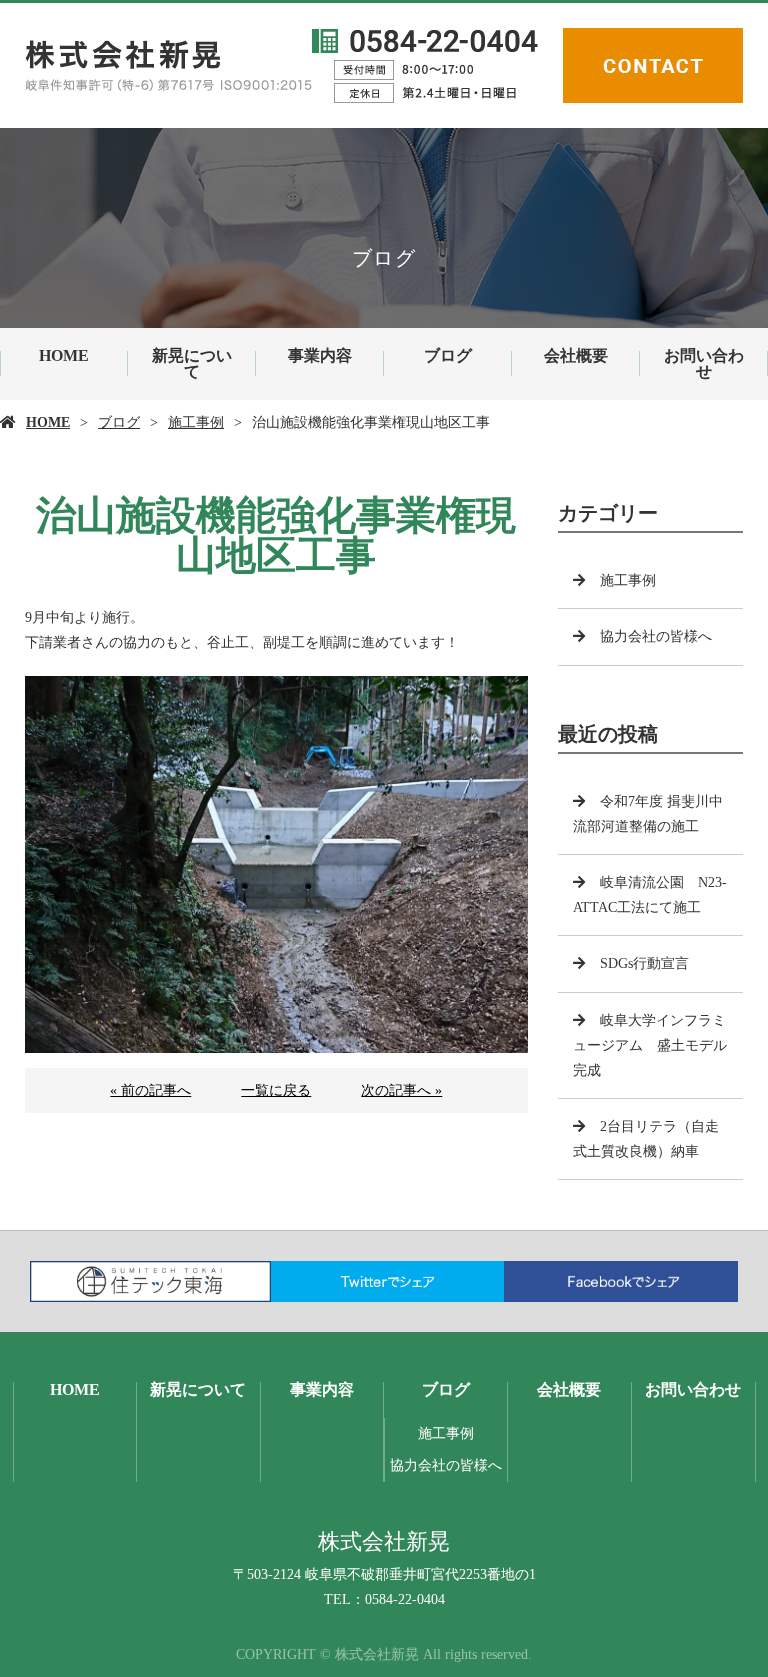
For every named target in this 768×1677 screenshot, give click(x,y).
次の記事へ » (401, 1090)
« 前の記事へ (150, 1090)
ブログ (448, 355)
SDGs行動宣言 (644, 963)
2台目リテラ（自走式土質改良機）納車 (646, 1139)
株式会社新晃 (384, 1541)
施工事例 (196, 422)
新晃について (192, 363)
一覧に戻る (276, 1090)
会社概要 (576, 355)
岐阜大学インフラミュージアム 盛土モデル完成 (650, 1045)
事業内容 (320, 355)
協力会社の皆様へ (656, 636)
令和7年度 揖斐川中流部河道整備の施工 (648, 814)
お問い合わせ (704, 363)
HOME (64, 355)
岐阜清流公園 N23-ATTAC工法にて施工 (650, 895)
